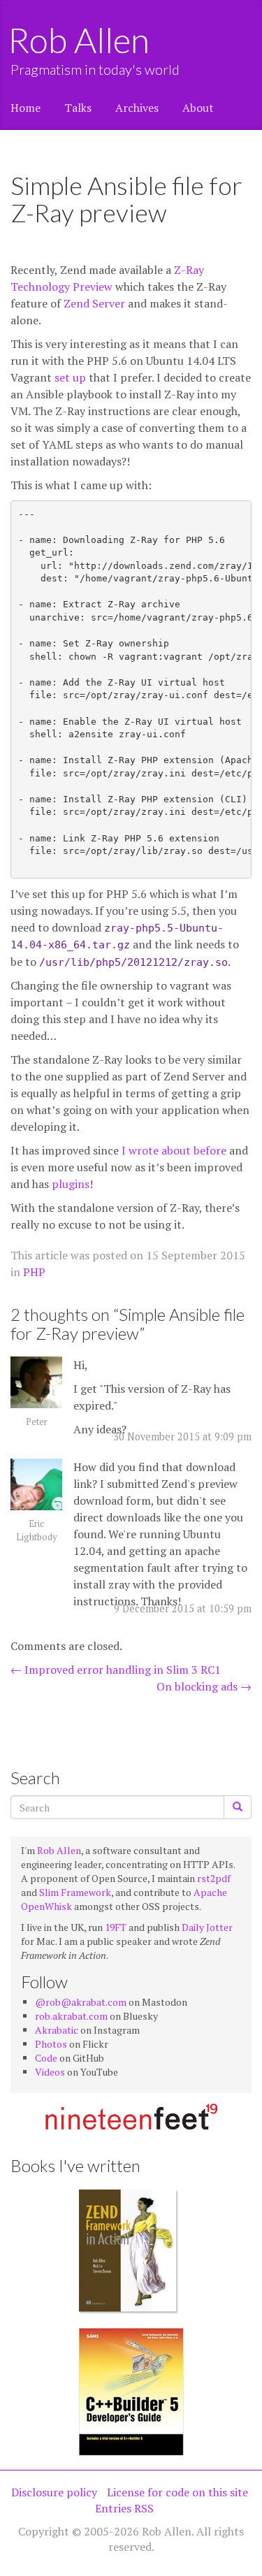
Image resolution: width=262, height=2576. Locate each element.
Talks (78, 108)
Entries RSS (124, 2508)
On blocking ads (204, 1686)
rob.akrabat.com (71, 2016)
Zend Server (94, 303)
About (198, 108)
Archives (137, 108)
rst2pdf (214, 1878)
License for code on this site (177, 2492)
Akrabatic (57, 2030)
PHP (34, 1272)
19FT (116, 1927)
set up (70, 377)
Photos (51, 2044)
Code (46, 2058)
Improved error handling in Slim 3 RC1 (116, 1670)
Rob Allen (80, 40)
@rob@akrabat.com (81, 2002)
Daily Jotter (207, 1927)
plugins (71, 1184)
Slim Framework (75, 1892)
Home (26, 108)
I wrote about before (174, 1150)
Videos (50, 2072)
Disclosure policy (54, 2492)
